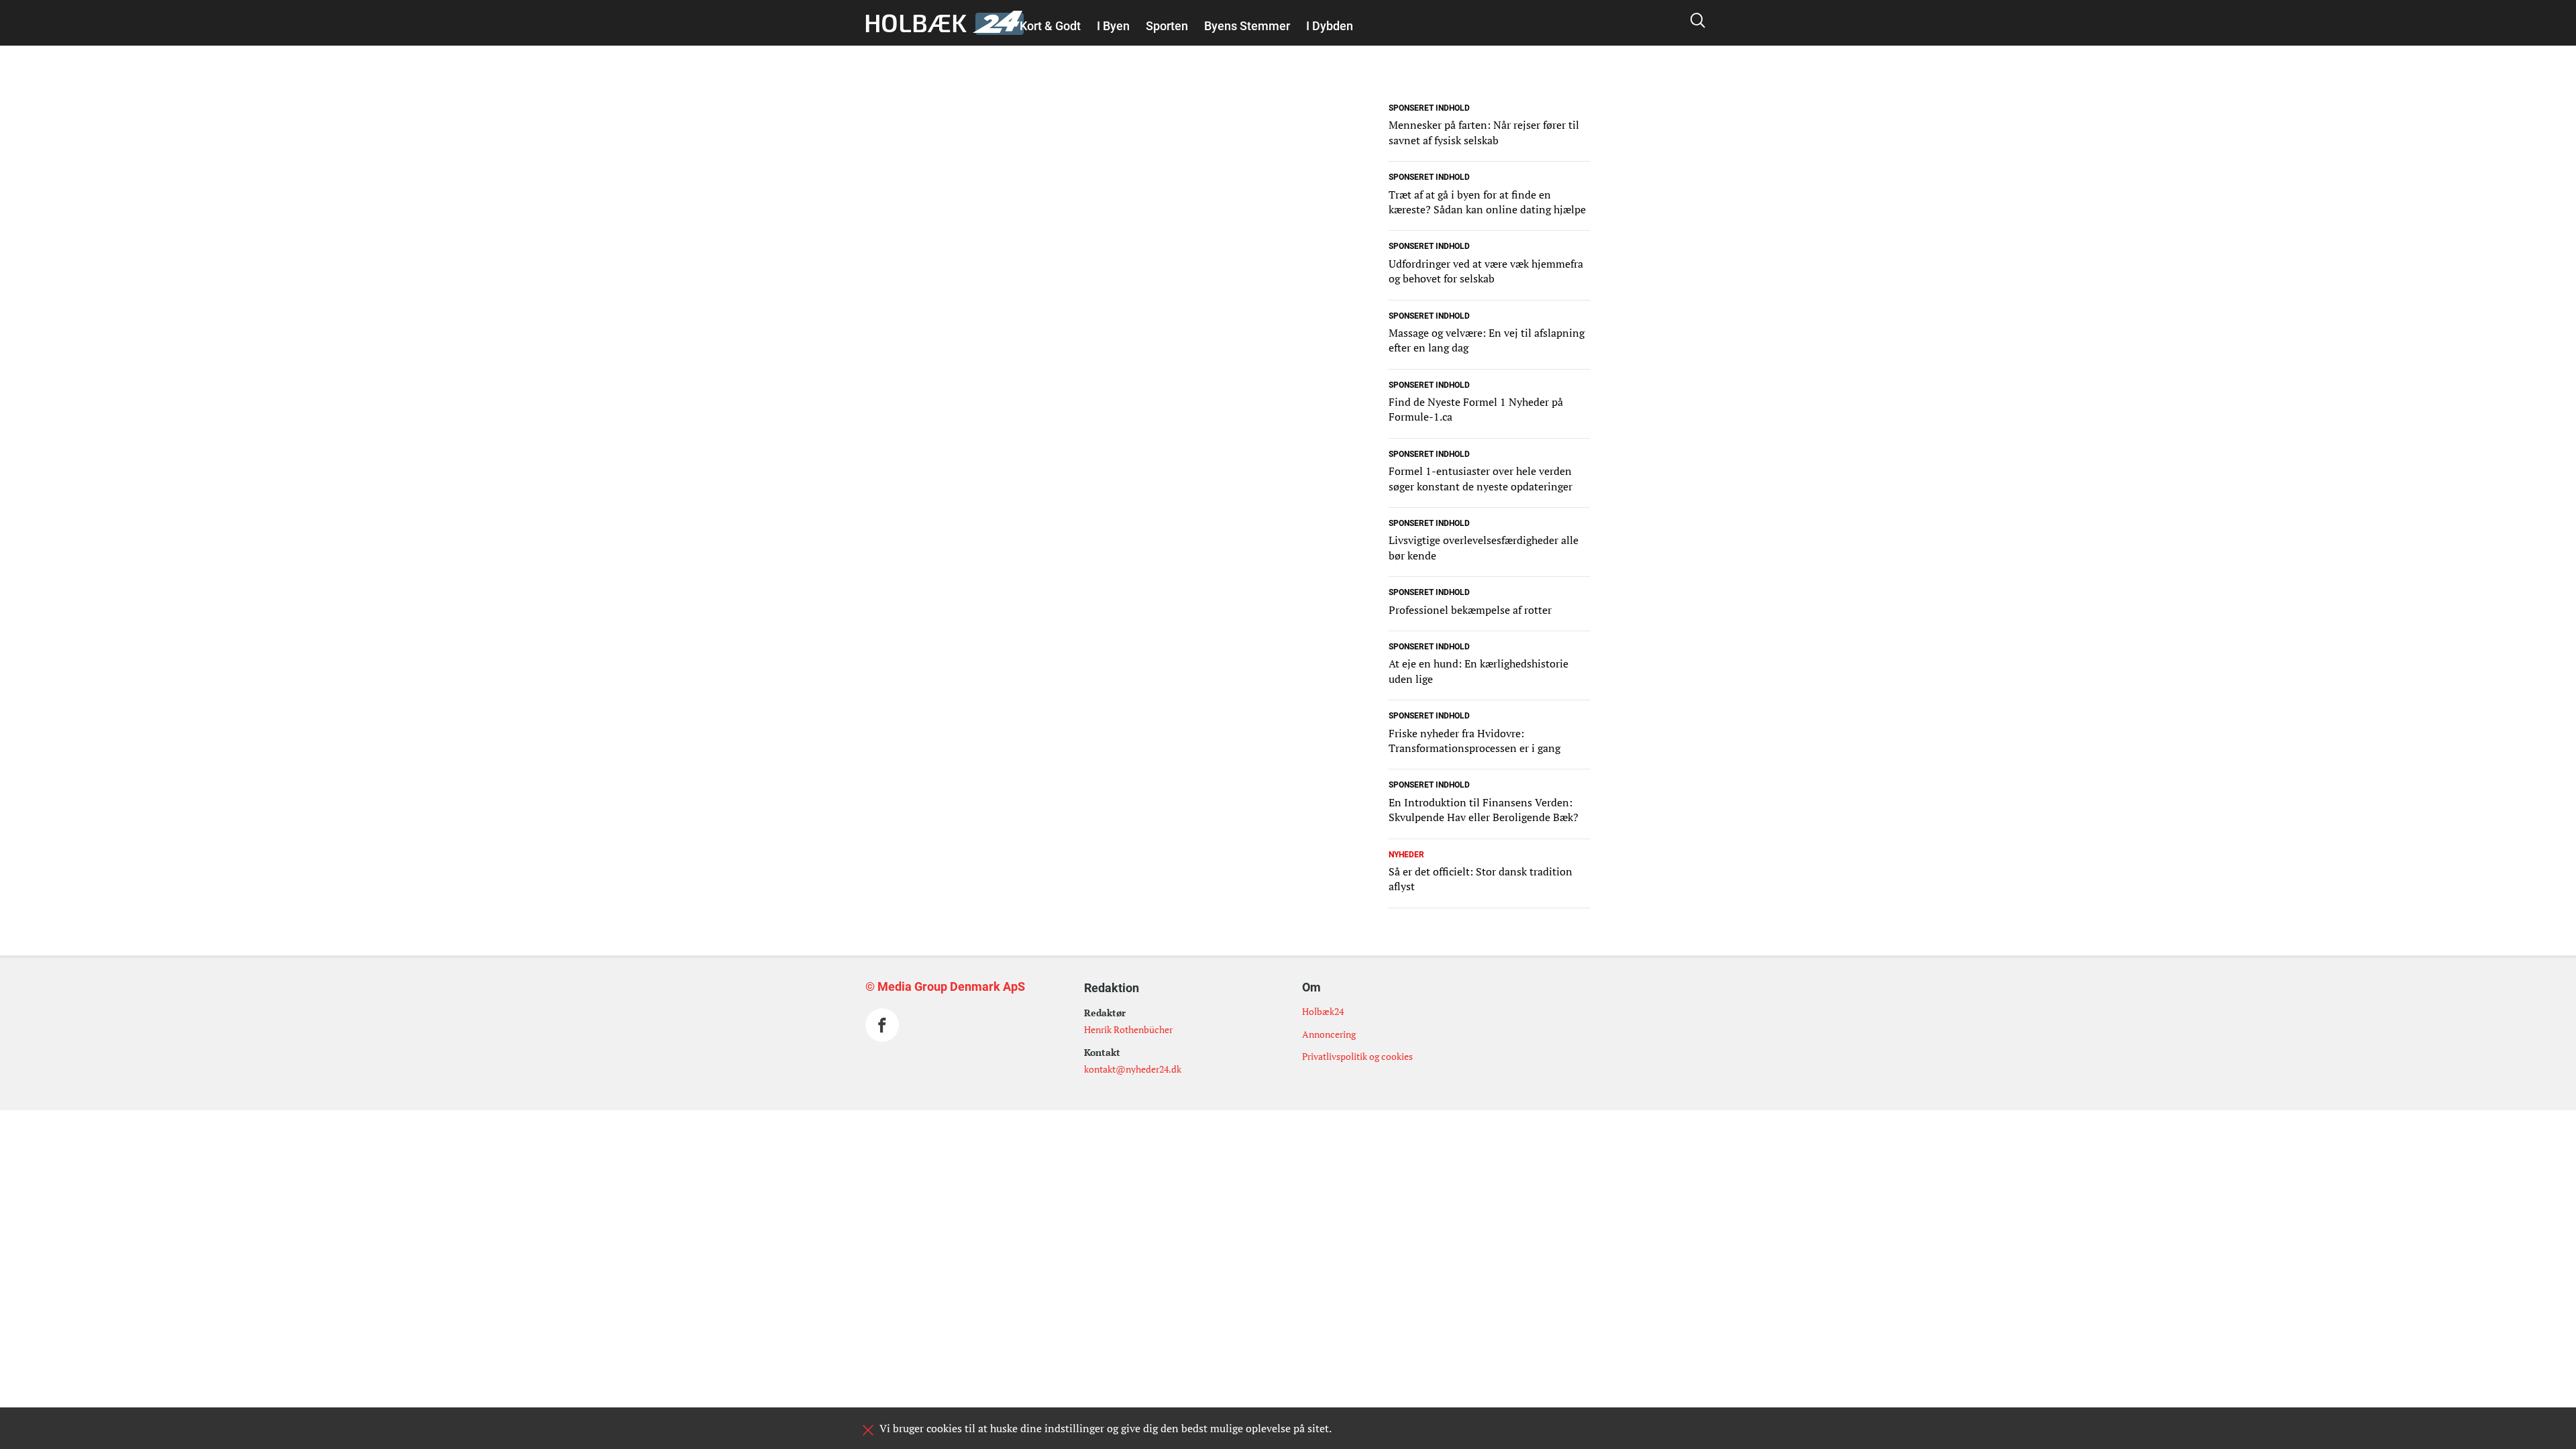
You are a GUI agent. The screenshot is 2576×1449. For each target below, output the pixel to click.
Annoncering (1329, 1034)
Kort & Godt (1050, 26)
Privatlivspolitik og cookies (1357, 1056)
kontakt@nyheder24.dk (1133, 1069)
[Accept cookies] (868, 1430)
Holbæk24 (1323, 1011)
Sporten (1167, 26)
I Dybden (1330, 26)
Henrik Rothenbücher (1128, 1029)
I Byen (1113, 26)
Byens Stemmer (1247, 26)
